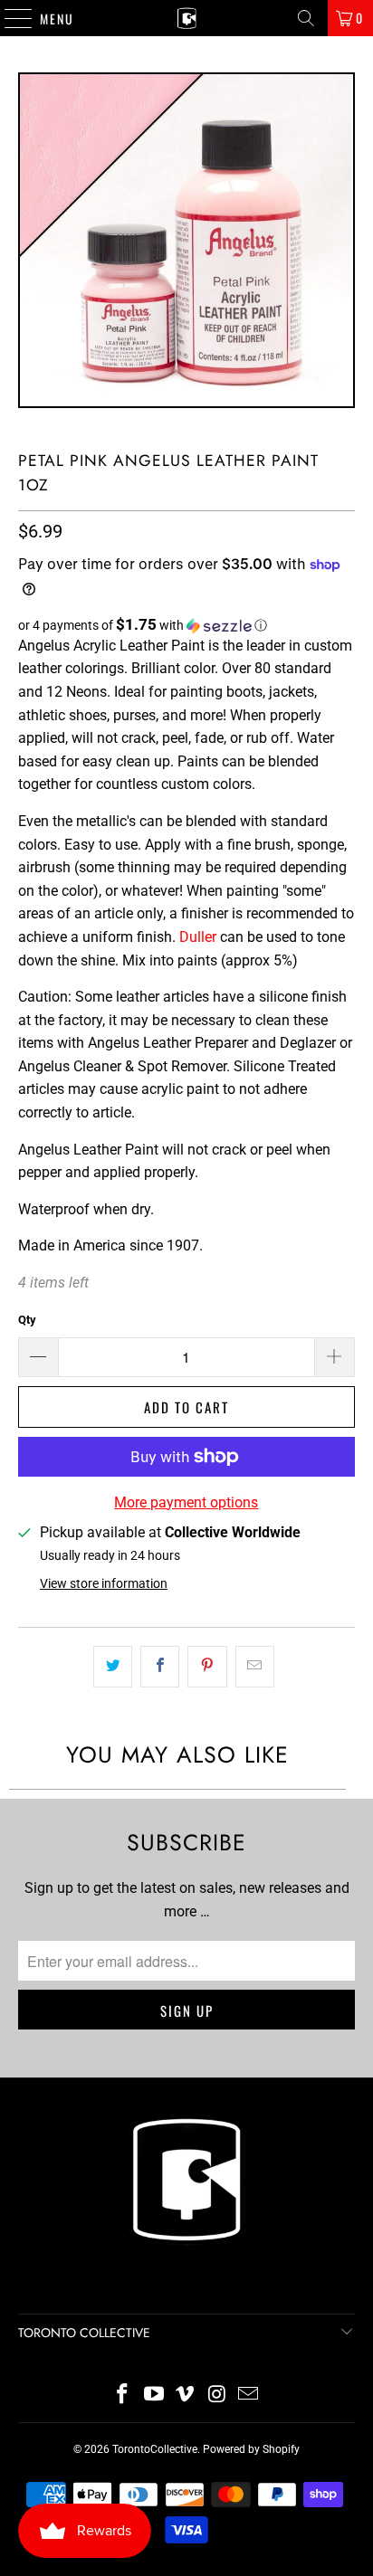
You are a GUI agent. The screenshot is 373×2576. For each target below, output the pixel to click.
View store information (104, 1583)
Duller (198, 937)
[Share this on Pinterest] (207, 1667)
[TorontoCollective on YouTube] (154, 2395)
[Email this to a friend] (255, 1667)
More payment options (186, 1502)
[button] (186, 625)
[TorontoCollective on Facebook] (123, 2395)
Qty (27, 1320)
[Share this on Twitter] (113, 1667)
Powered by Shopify (251, 2449)
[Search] (306, 18)
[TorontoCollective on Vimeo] (186, 2395)
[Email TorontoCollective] (249, 2395)
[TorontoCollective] (186, 18)
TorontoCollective (155, 2449)
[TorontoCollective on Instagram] (217, 2395)
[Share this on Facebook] (160, 1667)
